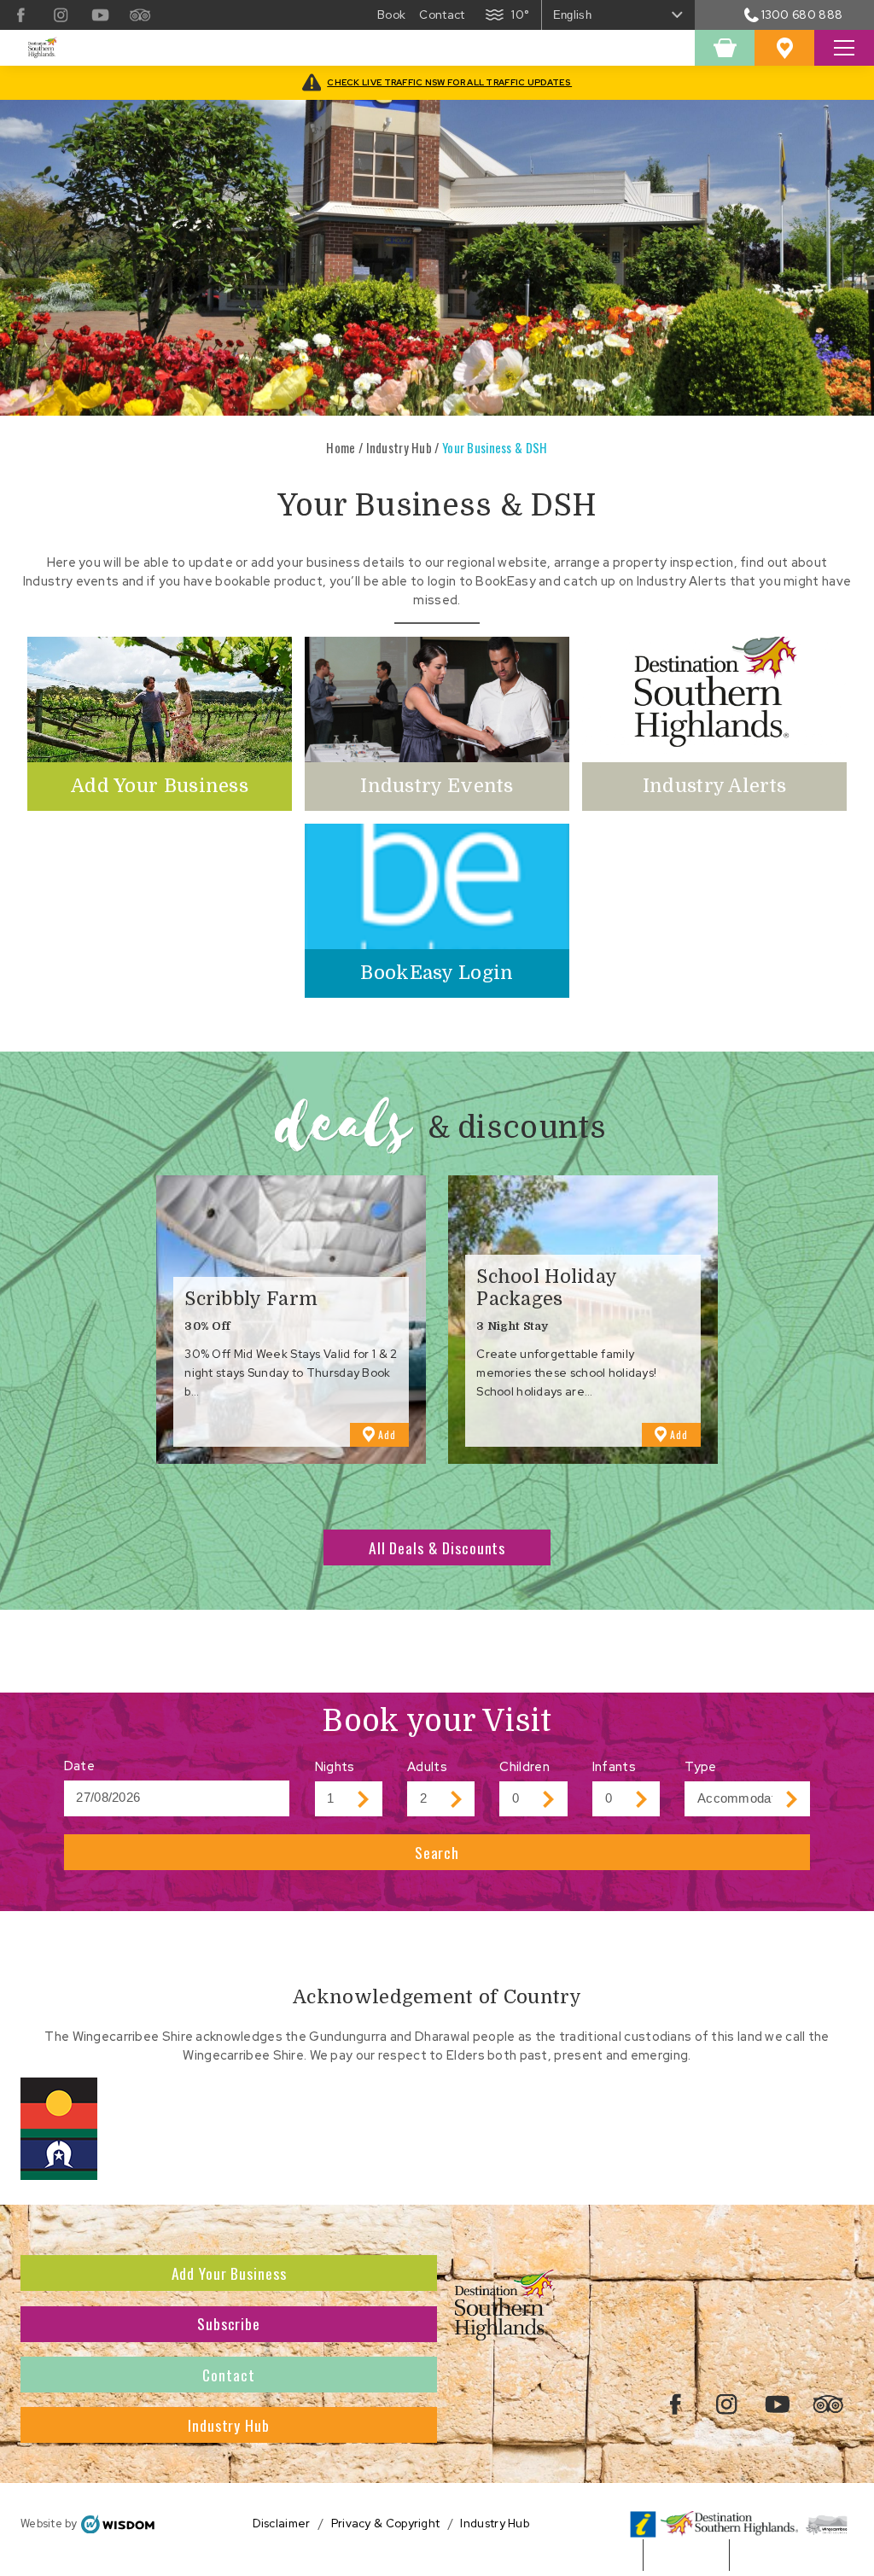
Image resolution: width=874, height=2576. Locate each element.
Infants (614, 1766)
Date (79, 1766)
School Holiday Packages (546, 1288)
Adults (427, 1766)
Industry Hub (399, 447)
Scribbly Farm (251, 1299)
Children (524, 1766)
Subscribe (229, 2323)
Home (341, 447)
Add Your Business (229, 2273)
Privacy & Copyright (386, 2524)
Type (700, 1766)
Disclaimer (282, 2524)
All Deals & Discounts (437, 1547)
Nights (335, 1766)
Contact (228, 2375)
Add (393, 1437)
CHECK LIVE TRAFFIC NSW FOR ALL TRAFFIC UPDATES (449, 82)
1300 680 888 (802, 15)
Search (437, 1852)
